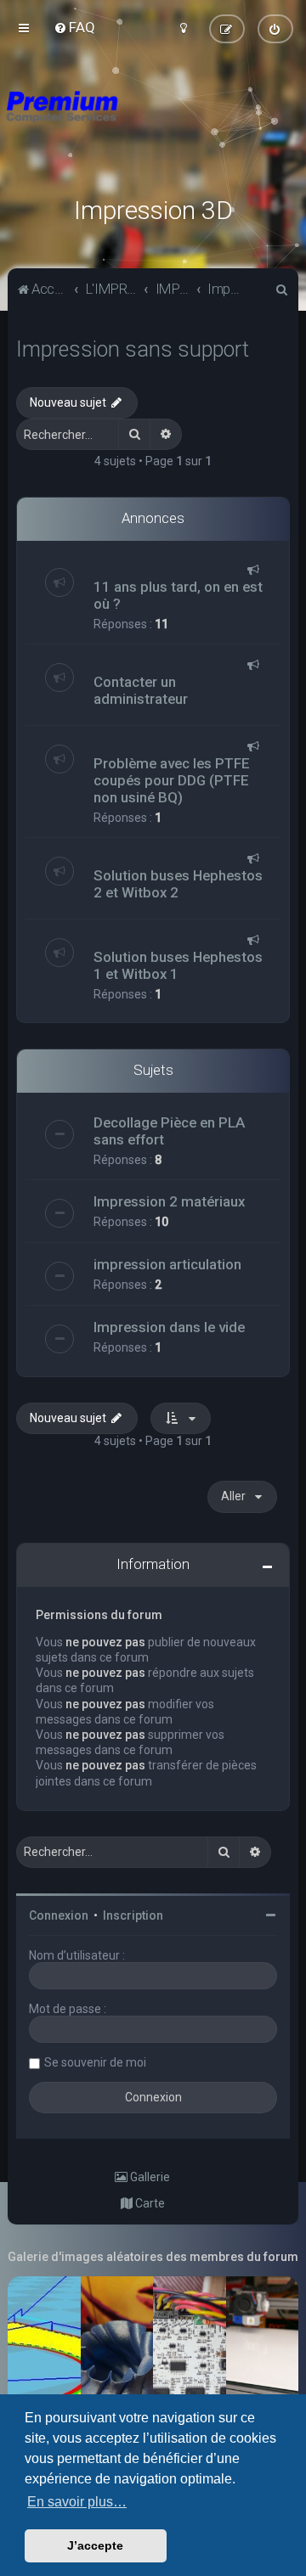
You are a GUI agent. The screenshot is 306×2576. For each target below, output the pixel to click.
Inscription (133, 1915)
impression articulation (167, 1264)
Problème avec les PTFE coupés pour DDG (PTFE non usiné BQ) (172, 780)
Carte (149, 2203)
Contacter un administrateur (141, 690)
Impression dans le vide (169, 1327)
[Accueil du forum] (153, 127)
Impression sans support (133, 349)
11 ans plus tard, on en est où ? (178, 595)
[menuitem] (74, 27)
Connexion (59, 1915)
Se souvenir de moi (95, 2062)
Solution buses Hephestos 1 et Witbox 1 (178, 965)
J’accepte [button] (95, 2545)
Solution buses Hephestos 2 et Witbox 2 (178, 884)
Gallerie (149, 2177)
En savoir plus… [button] (77, 2502)
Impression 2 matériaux (169, 1201)
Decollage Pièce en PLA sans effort (169, 1131)
